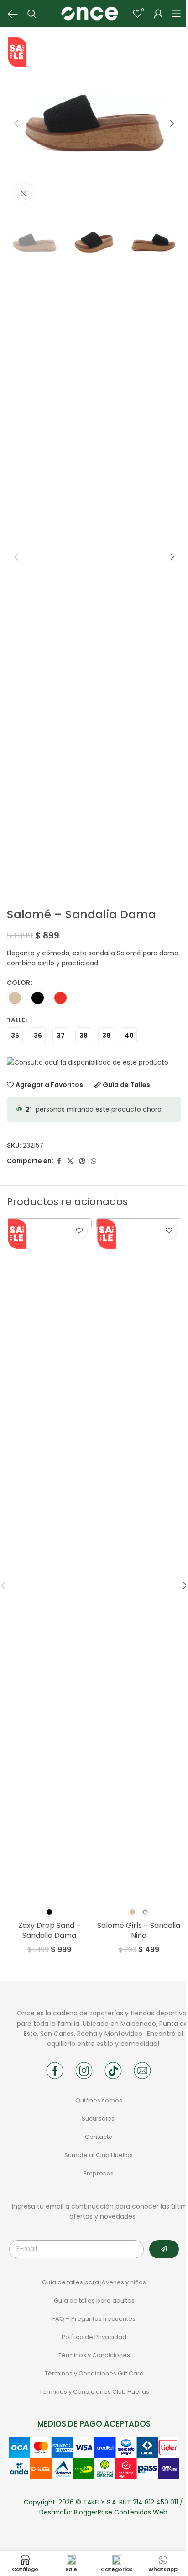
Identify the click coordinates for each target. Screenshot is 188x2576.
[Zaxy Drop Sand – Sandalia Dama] (49, 1560)
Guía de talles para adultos (94, 2300)
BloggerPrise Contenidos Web (121, 2512)
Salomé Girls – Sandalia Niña (139, 1930)
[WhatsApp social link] (94, 1161)
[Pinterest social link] (82, 1161)
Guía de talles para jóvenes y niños (94, 2282)
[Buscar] (32, 14)
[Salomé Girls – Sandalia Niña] (139, 1560)
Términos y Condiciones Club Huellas (94, 2392)
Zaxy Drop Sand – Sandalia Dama (50, 1930)
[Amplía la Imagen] (24, 193)
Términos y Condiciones (94, 2355)
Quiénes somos (99, 2100)
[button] (16, 124)
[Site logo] (89, 13)
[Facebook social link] (59, 1161)
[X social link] (70, 1161)
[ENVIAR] (164, 2249)
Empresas (99, 2173)
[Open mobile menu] (177, 14)
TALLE (16, 1020)
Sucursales (99, 2119)
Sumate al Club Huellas (99, 2155)
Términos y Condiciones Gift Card (94, 2373)
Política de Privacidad (94, 2337)
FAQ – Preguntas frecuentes (94, 2319)
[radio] (15, 998)
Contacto (99, 2137)
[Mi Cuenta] (158, 14)
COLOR (18, 983)
